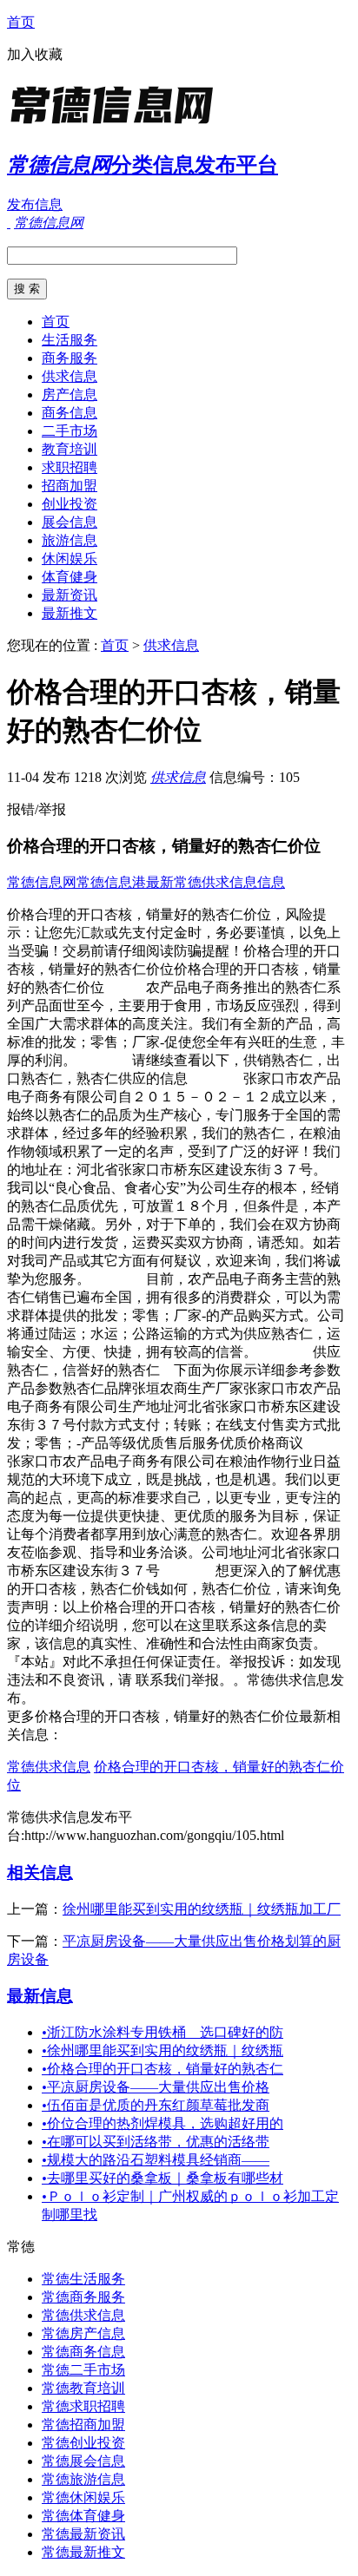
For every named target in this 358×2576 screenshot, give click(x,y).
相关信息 (40, 1873)
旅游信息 (70, 540)
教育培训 (70, 449)
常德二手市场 (83, 2370)
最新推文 (70, 613)
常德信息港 (111, 882)
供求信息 (70, 376)
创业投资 (70, 504)
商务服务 (70, 358)
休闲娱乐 (70, 559)
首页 (21, 22)
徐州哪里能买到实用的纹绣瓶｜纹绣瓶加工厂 (202, 1909)
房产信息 (70, 394)
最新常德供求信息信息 (215, 882)
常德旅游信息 (83, 2479)
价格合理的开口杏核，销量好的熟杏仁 (162, 2069)
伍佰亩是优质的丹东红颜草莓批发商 (156, 2105)
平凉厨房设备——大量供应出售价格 (156, 2087)
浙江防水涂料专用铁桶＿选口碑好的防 (162, 2032)
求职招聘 (70, 467)
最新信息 (40, 1996)
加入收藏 (35, 54)
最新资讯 (70, 595)
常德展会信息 (83, 2461)
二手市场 (70, 431)
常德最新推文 (83, 2552)
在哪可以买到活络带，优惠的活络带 (156, 2142)
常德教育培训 (83, 2388)
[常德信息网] (116, 125)
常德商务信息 (83, 2352)
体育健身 (70, 577)
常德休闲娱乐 (83, 2497)
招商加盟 (70, 486)
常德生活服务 (83, 2279)
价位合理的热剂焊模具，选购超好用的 (162, 2123)
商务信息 (70, 413)
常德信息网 (42, 882)
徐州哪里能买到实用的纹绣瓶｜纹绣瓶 (162, 2050)
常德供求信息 (49, 1767)
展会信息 (70, 522)
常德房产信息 (83, 2333)
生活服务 (70, 340)
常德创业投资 (83, 2443)
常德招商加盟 (83, 2425)
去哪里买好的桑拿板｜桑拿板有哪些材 (162, 2178)
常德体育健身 (83, 2516)
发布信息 (35, 204)
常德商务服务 (83, 2297)
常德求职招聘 (83, 2406)
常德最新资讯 (83, 2534)
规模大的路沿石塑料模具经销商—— (156, 2160)
